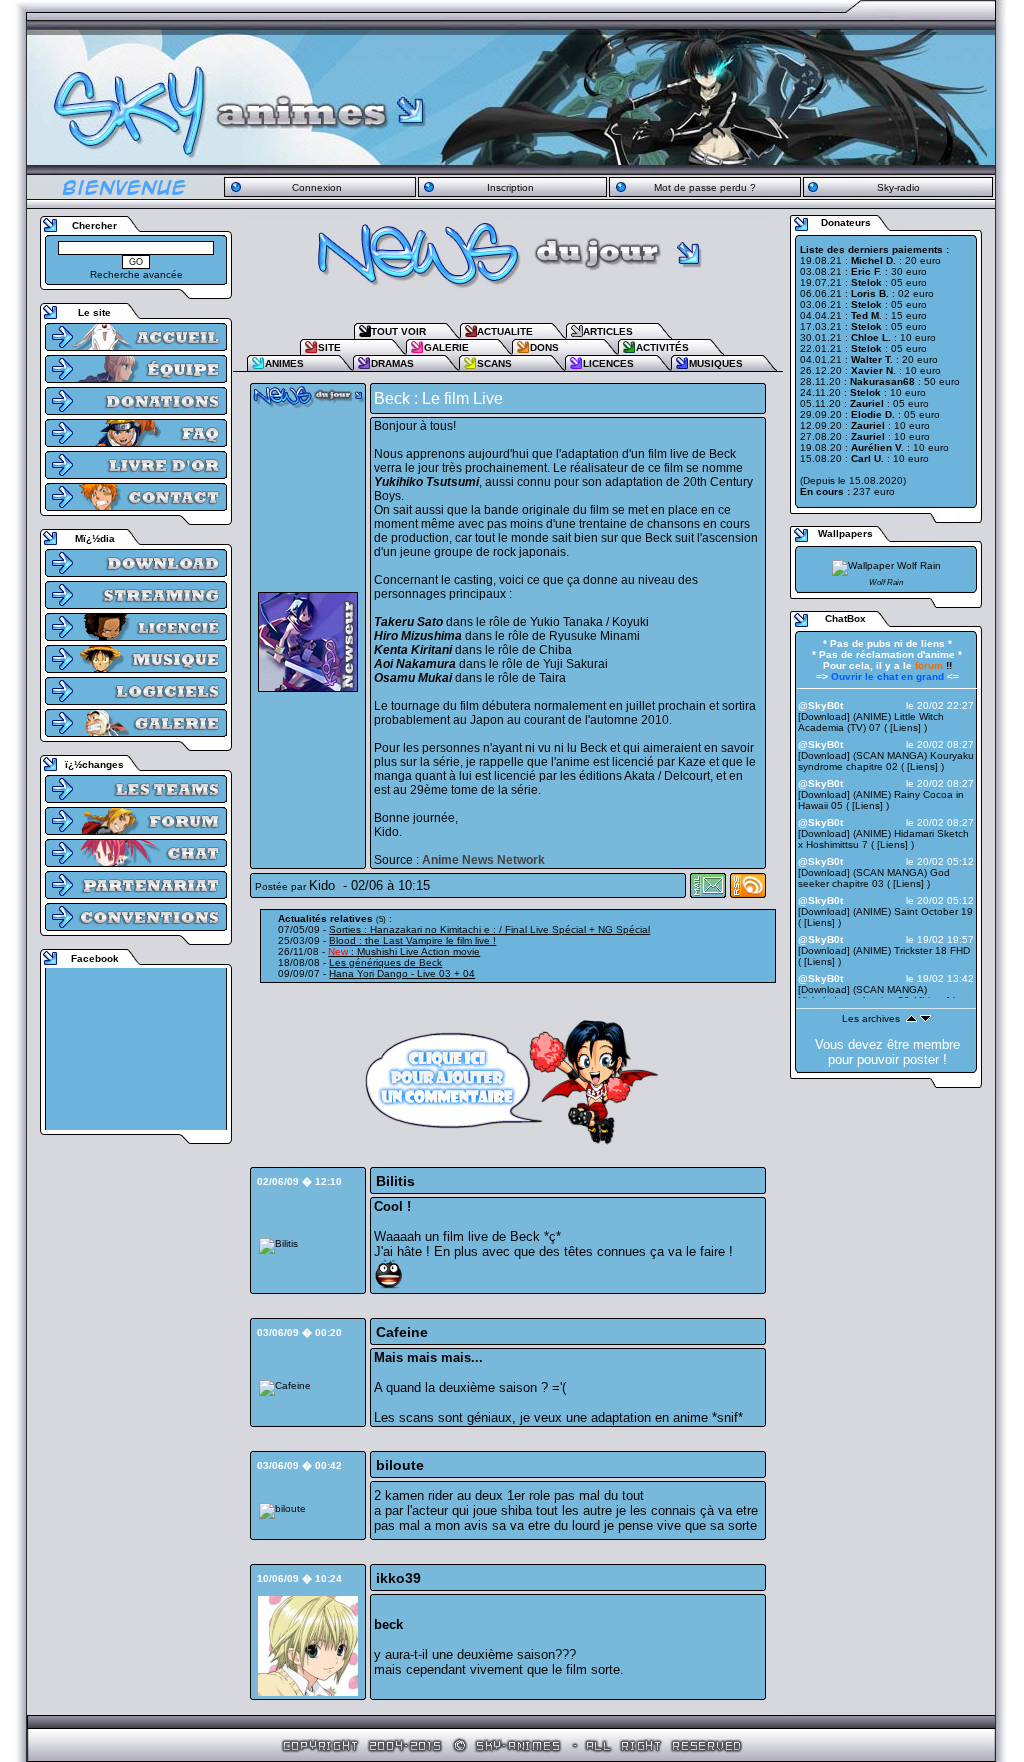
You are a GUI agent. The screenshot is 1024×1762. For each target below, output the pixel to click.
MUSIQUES (716, 363)
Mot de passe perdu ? (705, 187)
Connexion (317, 187)
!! (933, 665)
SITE (329, 347)
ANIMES (284, 363)
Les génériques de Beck (385, 962)
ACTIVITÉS (662, 347)
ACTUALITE (505, 331)
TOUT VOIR (398, 331)
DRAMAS (392, 363)
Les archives (871, 1018)
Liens (905, 727)
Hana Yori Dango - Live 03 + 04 (402, 973)
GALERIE (446, 347)
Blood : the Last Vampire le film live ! (412, 940)
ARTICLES (608, 331)
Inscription (510, 187)
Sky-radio (898, 187)
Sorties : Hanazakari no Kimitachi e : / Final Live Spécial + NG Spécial (489, 929)
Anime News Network (483, 860)
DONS (544, 347)
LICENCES (608, 363)
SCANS (494, 363)
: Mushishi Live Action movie (404, 951)
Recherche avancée (136, 274)
